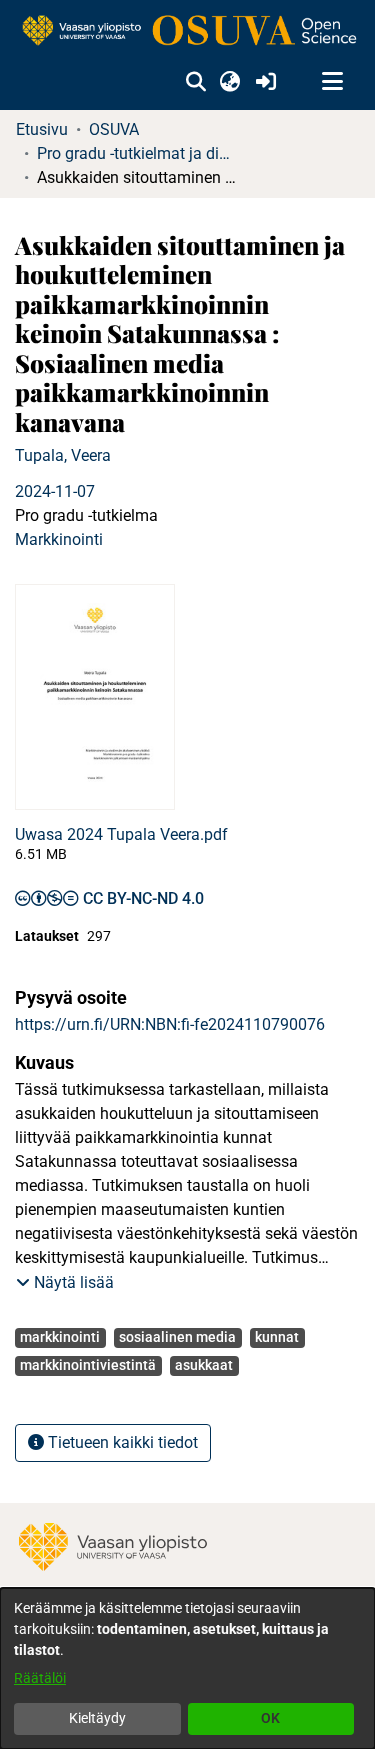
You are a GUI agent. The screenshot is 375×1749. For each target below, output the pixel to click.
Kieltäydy (97, 1718)
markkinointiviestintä (88, 1365)
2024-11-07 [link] (55, 491)
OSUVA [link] (114, 129)
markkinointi (60, 1337)
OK (270, 1718)
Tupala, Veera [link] (63, 455)
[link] (187, 31)
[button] (195, 82)
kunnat (277, 1337)
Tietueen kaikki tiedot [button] (121, 1442)
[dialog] (187, 1668)
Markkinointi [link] (59, 539)
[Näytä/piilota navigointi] (332, 82)
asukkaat (204, 1365)
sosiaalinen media (177, 1337)
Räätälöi (40, 1678)
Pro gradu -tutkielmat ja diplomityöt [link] (137, 153)
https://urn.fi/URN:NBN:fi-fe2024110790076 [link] (170, 1024)
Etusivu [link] (42, 129)
